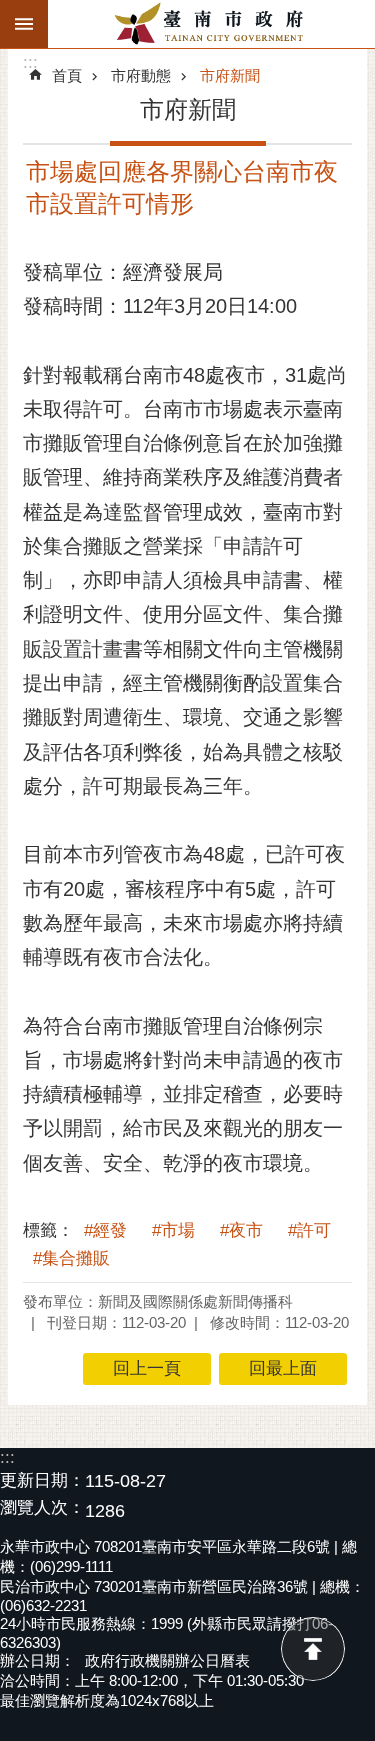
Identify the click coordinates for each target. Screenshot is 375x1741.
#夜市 (241, 1230)
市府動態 (141, 75)
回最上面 (313, 1649)
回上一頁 (147, 1368)
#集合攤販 (71, 1258)
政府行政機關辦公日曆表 (167, 1660)
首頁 (67, 75)
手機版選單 (24, 24)
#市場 (173, 1230)
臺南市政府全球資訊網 (211, 24)
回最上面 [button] (283, 1368)
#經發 (105, 1230)
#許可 (309, 1230)
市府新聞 (230, 75)
